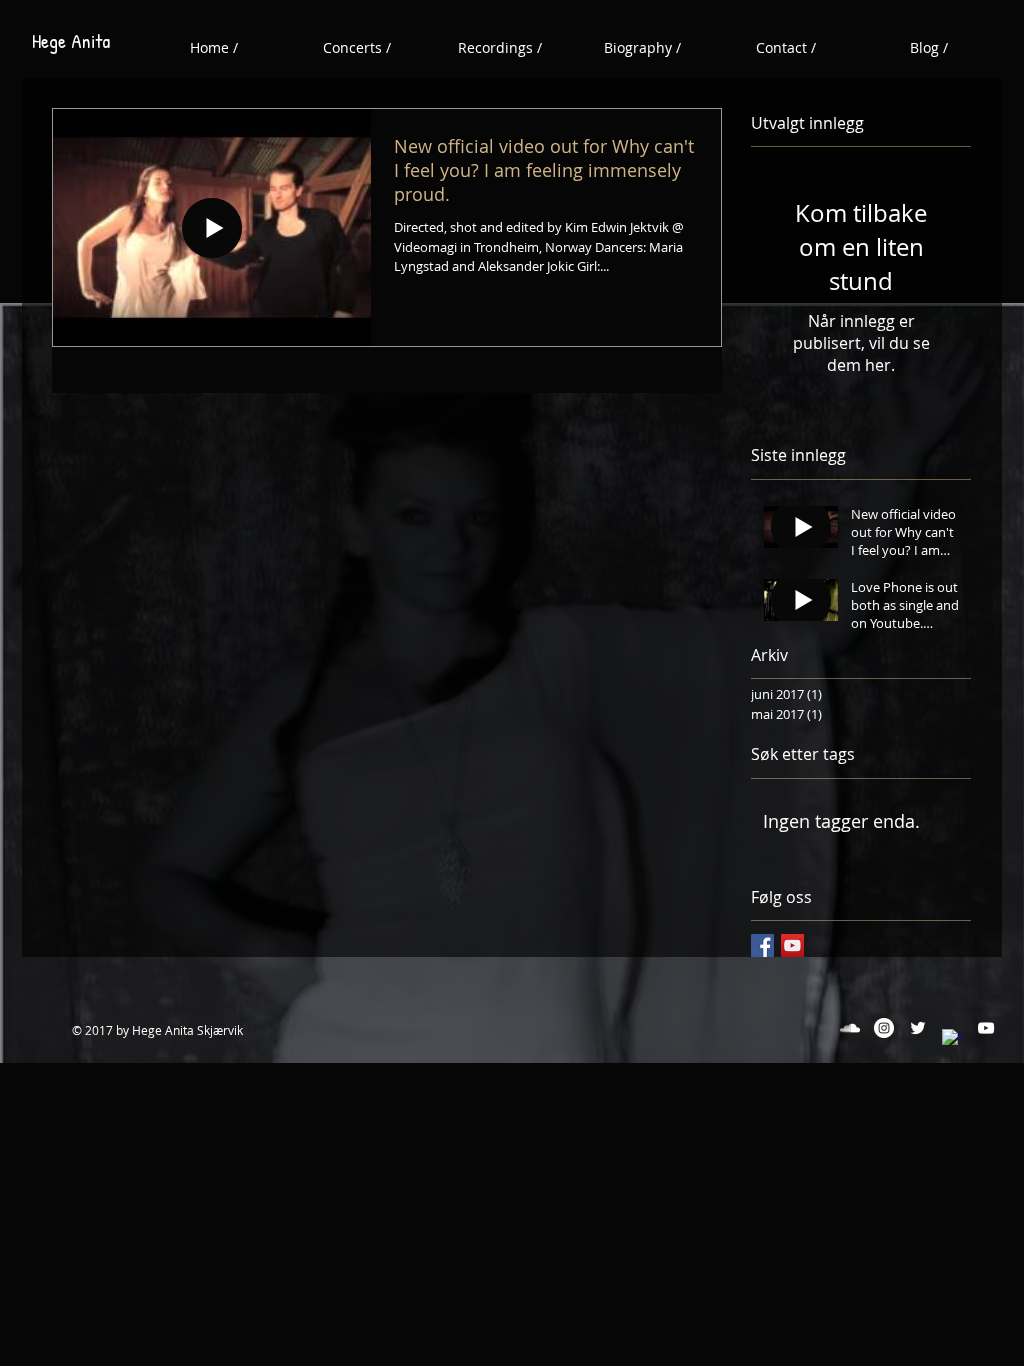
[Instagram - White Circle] (884, 1028)
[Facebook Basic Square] (762, 945)
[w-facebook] (952, 1039)
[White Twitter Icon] (918, 1028)
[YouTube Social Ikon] (792, 945)
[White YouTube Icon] (986, 1028)
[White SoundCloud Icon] (850, 1028)
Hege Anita (71, 40)
